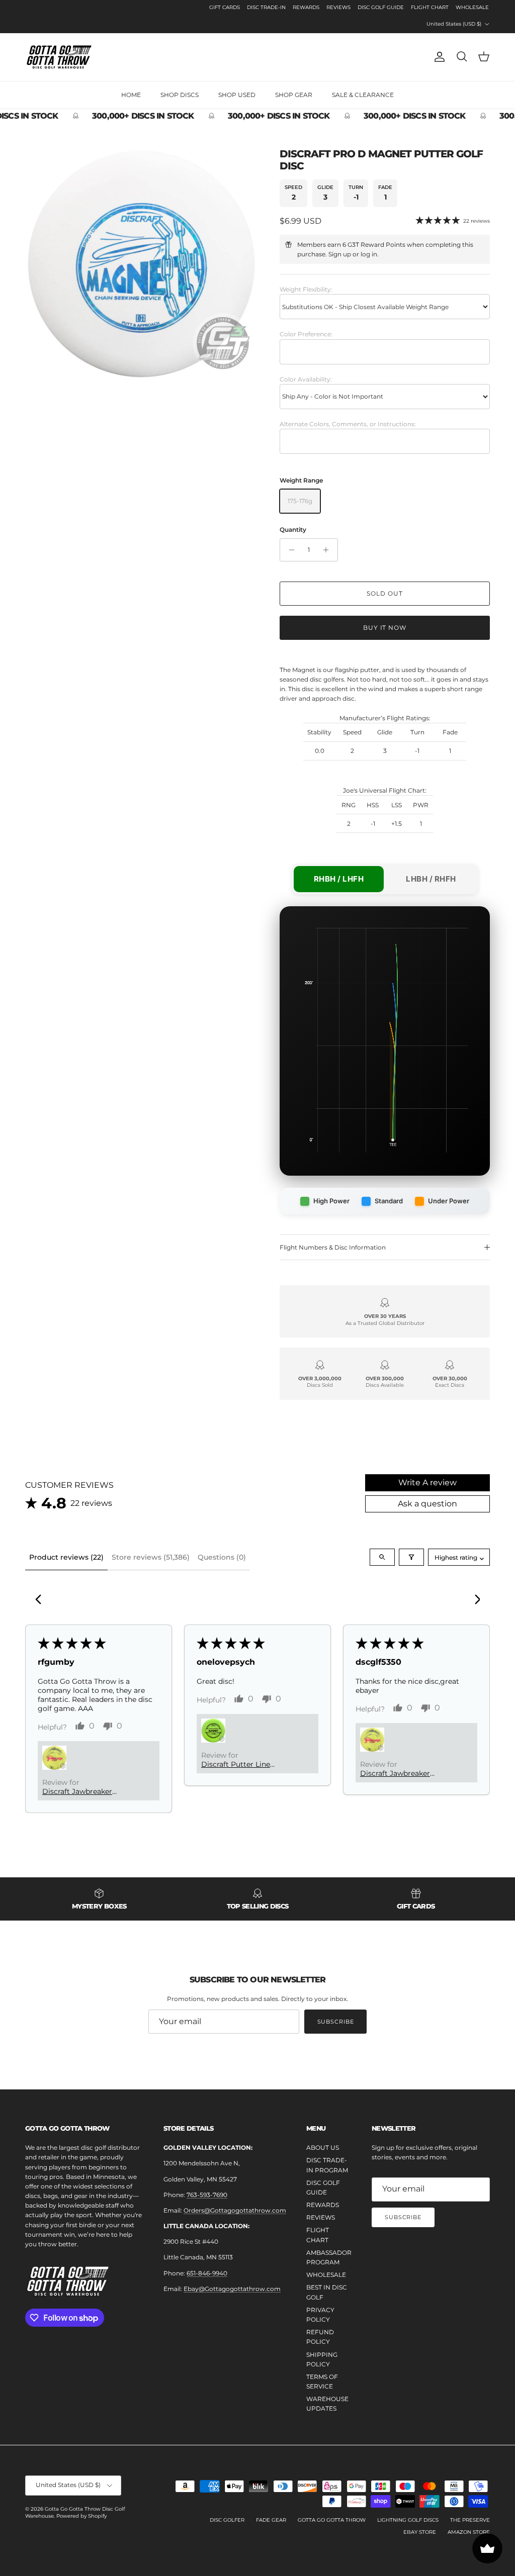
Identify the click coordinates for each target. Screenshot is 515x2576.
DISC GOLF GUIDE (381, 7)
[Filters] (411, 1557)
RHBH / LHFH (339, 879)
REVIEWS (338, 7)
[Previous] (41, 1600)
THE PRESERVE (470, 2520)
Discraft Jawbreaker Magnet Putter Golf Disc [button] (85, 1791)
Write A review (427, 1483)
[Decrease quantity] (289, 550)
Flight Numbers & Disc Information (333, 1247)
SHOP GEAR (294, 95)
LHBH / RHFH (431, 879)
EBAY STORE (420, 2532)
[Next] (474, 1600)
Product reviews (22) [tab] (66, 1557)
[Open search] (382, 1557)
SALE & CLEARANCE (363, 95)
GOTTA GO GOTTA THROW (332, 2520)
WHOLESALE (472, 7)
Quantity (293, 530)
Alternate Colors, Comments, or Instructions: (348, 424)
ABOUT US (323, 2148)
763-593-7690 (207, 2195)
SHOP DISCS (180, 95)
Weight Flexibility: (306, 289)
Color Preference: (306, 334)
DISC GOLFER (227, 2520)
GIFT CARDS (225, 7)
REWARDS (306, 7)
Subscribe (336, 2022)
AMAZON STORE (469, 2532)
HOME (131, 95)
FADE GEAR (271, 2520)
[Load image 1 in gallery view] (141, 264)
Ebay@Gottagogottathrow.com (232, 2289)
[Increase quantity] (329, 550)
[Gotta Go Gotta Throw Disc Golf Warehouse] (59, 57)
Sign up (340, 254)
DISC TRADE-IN (266, 7)
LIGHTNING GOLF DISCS (408, 2520)
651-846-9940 (207, 2273)
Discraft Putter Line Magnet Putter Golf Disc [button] (244, 1764)
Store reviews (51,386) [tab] (151, 1557)
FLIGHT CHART (430, 7)
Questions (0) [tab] (222, 1557)
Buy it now (385, 628)
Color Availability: (306, 379)
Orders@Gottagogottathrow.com (235, 2210)
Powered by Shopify (81, 2516)
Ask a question (427, 1504)
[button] (54, 1758)
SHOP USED (237, 95)
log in (369, 254)
